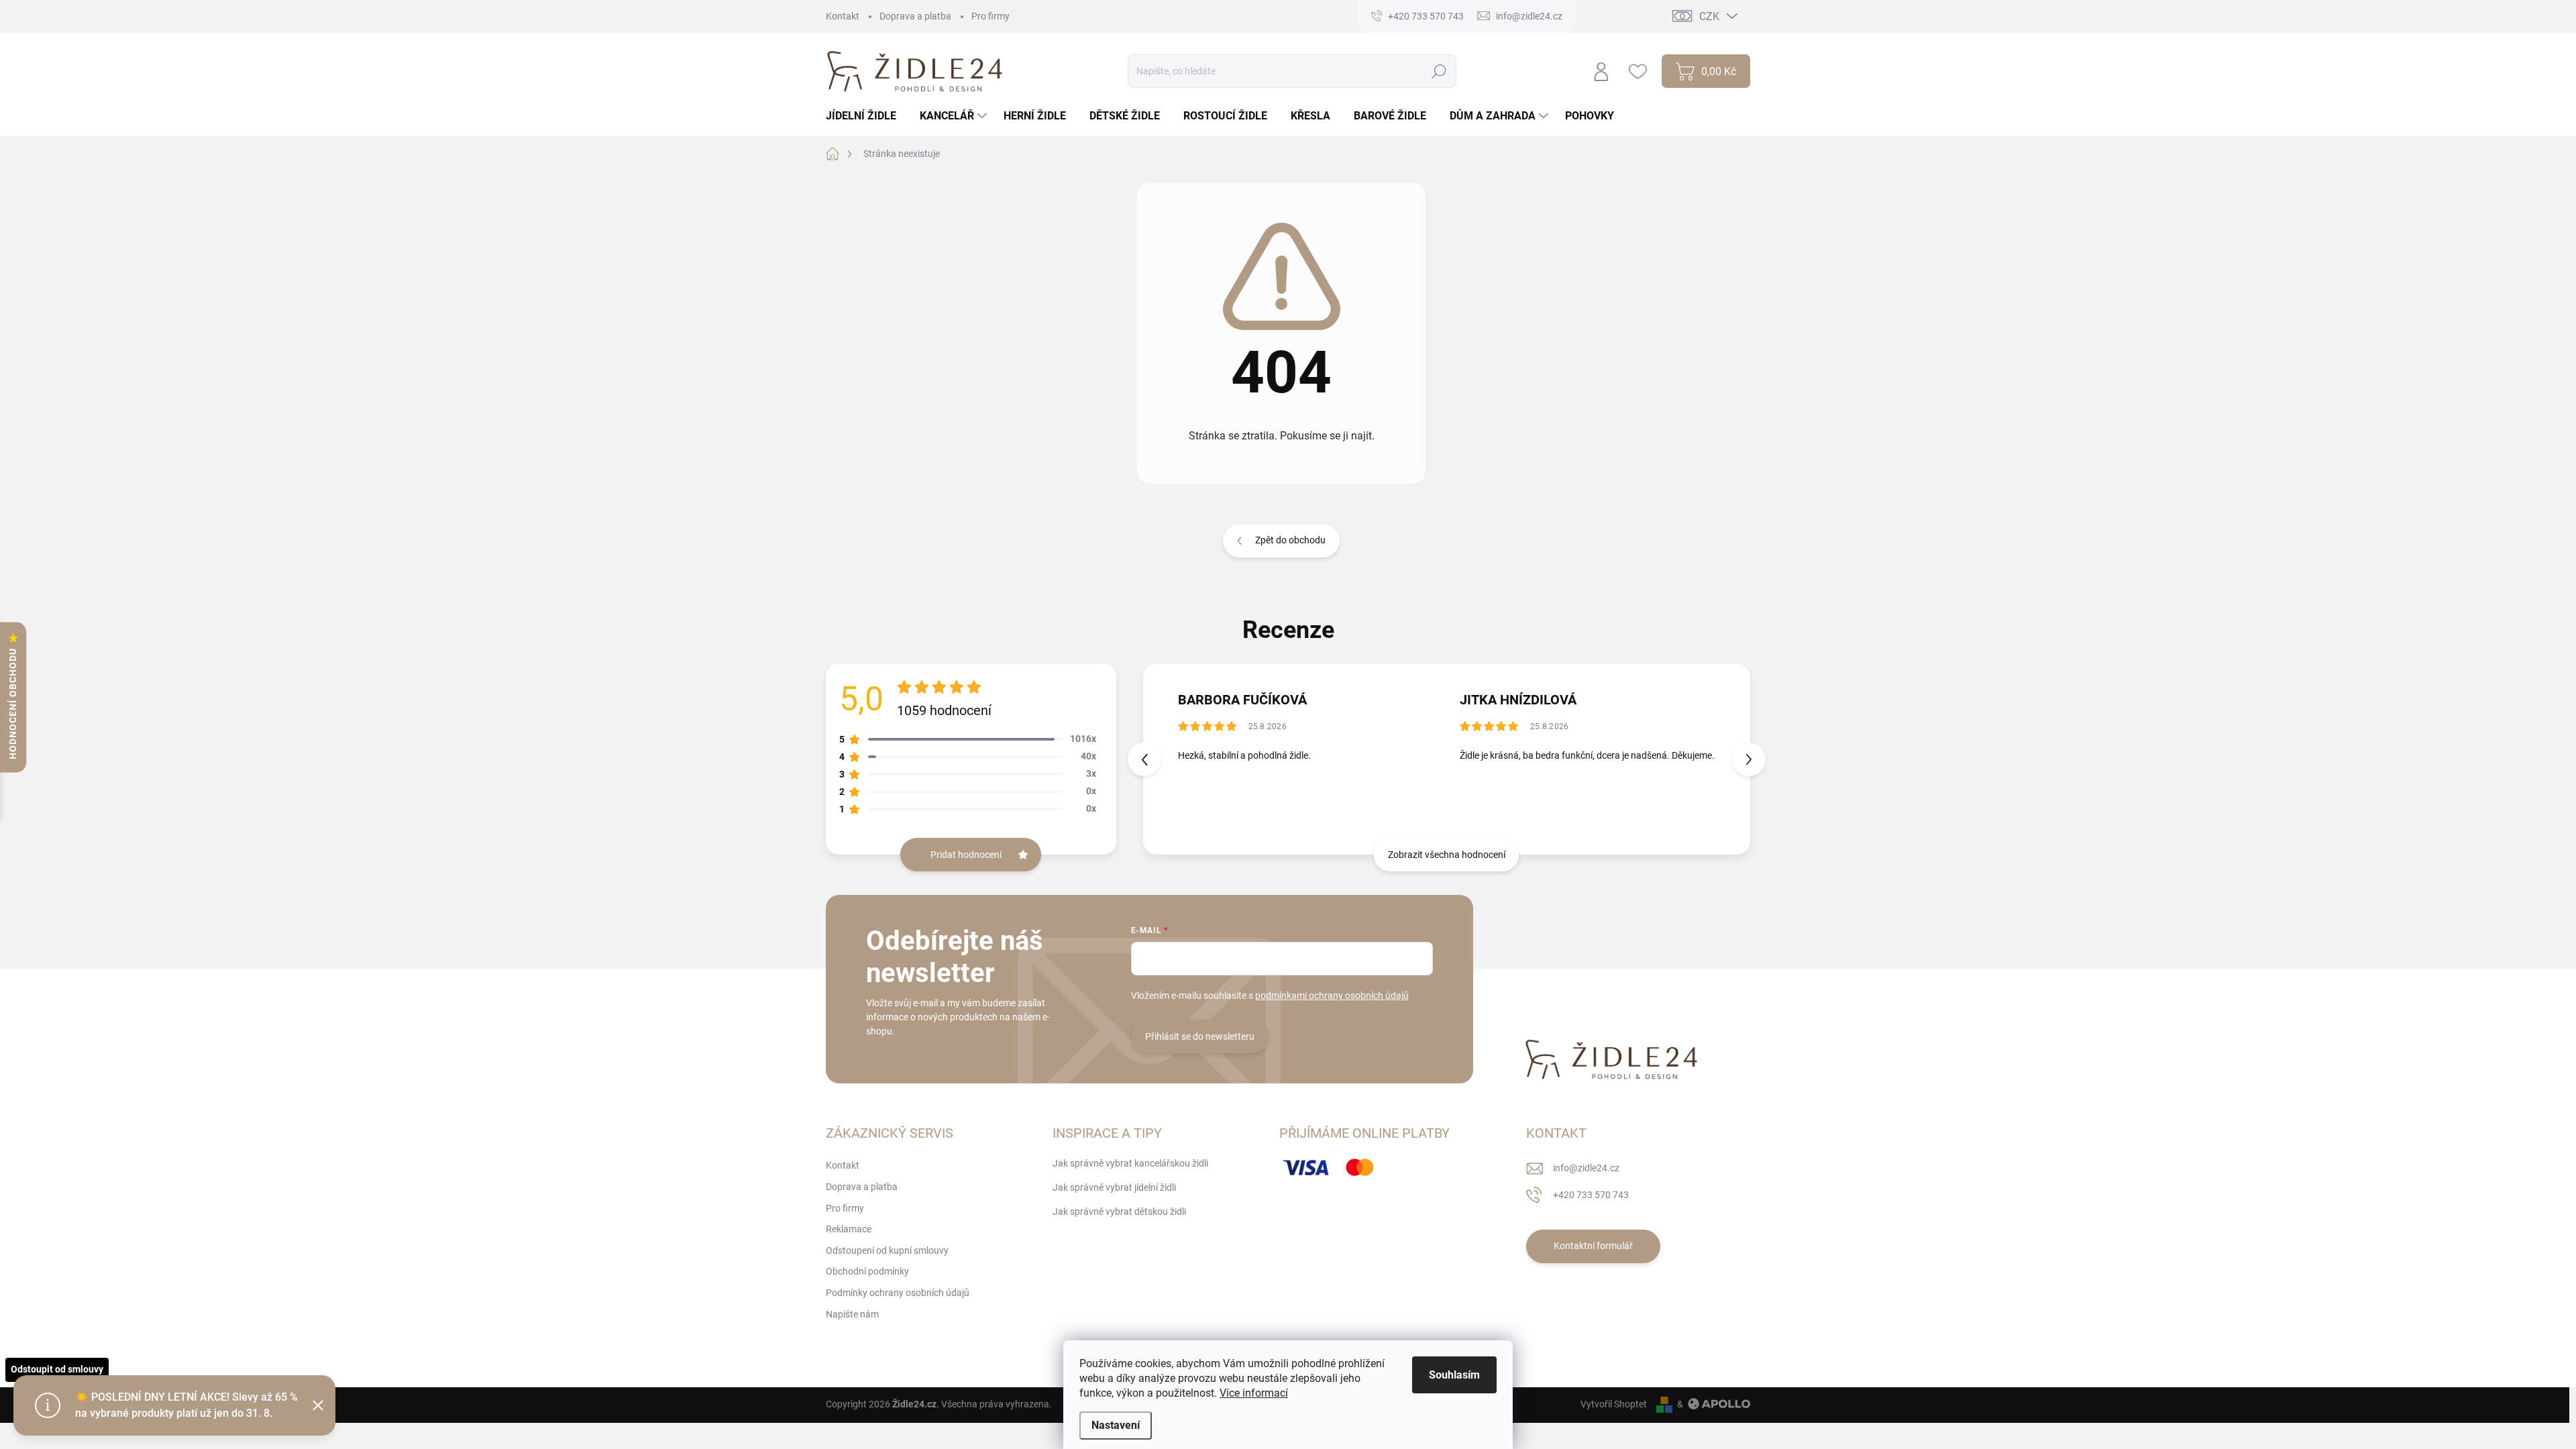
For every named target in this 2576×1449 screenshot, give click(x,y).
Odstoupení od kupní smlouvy (887, 1250)
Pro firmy (990, 16)
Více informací (1254, 1393)
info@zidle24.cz (1586, 1168)
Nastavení (1116, 1425)
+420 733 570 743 (1591, 1195)
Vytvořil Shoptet (1614, 1404)
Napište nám (852, 1314)
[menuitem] (866, 116)
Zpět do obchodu (1290, 540)
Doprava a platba (915, 16)
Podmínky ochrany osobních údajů (898, 1293)
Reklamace (849, 1229)
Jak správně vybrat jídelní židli (1114, 1187)
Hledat (1439, 71)
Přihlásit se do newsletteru (1200, 1036)
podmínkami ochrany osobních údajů (1332, 996)
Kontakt (843, 16)
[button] (1749, 759)
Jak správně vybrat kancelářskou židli (1130, 1163)
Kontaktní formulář (1593, 1246)
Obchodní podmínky (867, 1271)
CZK (1709, 16)
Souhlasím (1454, 1375)
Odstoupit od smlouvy (57, 1369)
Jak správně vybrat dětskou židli (1119, 1212)
